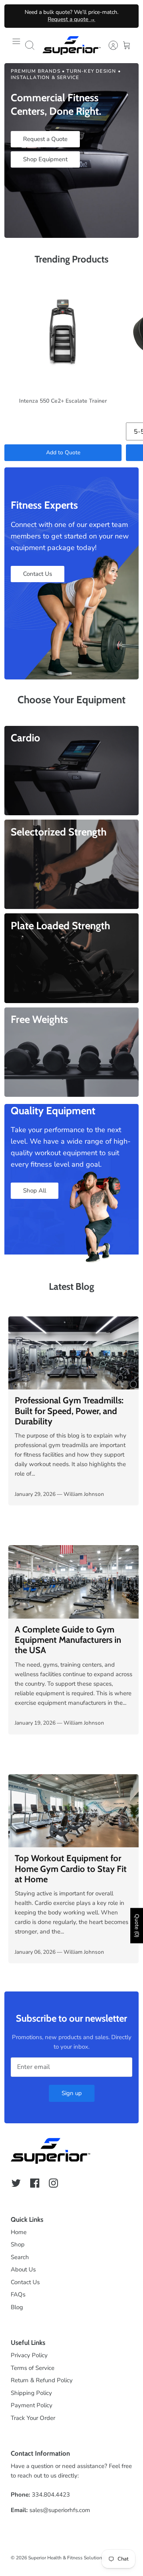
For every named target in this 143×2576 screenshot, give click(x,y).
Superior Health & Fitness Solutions (66, 2558)
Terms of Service (33, 2368)
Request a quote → (71, 19)
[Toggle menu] (16, 45)
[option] (71, 151)
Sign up (72, 2093)
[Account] (109, 45)
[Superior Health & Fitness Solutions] (71, 45)
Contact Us (25, 2282)
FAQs (18, 2294)
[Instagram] (53, 2183)
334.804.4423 (51, 2495)
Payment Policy (32, 2405)
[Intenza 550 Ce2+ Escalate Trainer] (63, 332)
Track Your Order (33, 2418)
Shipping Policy (31, 2393)
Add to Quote (63, 452)
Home (19, 2232)
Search (20, 2257)
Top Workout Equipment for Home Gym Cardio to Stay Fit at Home (71, 1869)
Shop (18, 2244)
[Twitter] (16, 2183)
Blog (17, 2307)
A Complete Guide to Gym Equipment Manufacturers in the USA (68, 1640)
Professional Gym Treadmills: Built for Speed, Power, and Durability (69, 1411)
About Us (23, 2269)
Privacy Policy (29, 2355)
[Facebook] (35, 2183)
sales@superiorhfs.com (60, 2510)
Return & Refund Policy (42, 2380)
